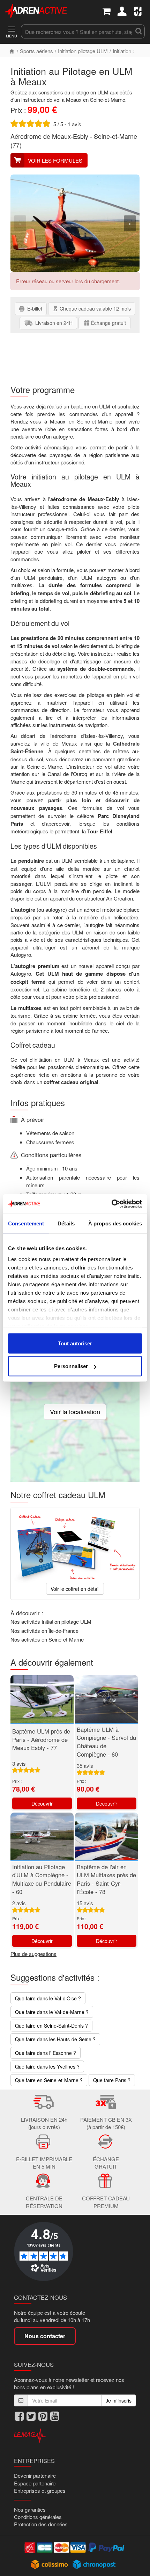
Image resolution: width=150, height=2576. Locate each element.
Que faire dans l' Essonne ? (46, 2053)
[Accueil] (12, 51)
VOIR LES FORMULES (55, 160)
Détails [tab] (66, 1223)
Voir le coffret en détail (75, 1589)
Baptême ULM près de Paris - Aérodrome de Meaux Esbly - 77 (41, 1739)
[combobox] (77, 31)
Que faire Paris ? (112, 2080)
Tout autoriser (75, 1343)
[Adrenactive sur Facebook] (19, 2416)
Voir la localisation (75, 1411)
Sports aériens (36, 51)
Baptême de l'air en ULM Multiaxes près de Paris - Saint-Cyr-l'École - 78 (106, 1879)
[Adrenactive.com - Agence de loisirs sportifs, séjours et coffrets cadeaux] (36, 10)
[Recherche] (139, 31)
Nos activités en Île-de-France (44, 1631)
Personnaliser (71, 1366)
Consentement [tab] (26, 1223)
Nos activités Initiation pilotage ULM (51, 1621)
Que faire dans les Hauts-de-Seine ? (55, 2039)
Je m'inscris (119, 2400)
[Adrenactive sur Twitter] (31, 2416)
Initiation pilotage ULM (83, 51)
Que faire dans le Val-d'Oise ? (48, 1998)
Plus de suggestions (33, 1954)
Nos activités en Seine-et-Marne (47, 1639)
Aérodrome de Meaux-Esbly (49, 136)
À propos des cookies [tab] (115, 1223)
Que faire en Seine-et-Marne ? (49, 2080)
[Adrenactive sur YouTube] (55, 2416)
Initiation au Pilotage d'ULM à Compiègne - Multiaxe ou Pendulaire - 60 (42, 1879)
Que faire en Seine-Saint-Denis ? (51, 2026)
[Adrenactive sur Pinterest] (43, 2416)
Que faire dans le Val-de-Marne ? (52, 2012)
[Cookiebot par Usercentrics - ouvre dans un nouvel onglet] (111, 1204)
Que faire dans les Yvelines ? (47, 2066)
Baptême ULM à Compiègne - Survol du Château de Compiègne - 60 (106, 1742)
